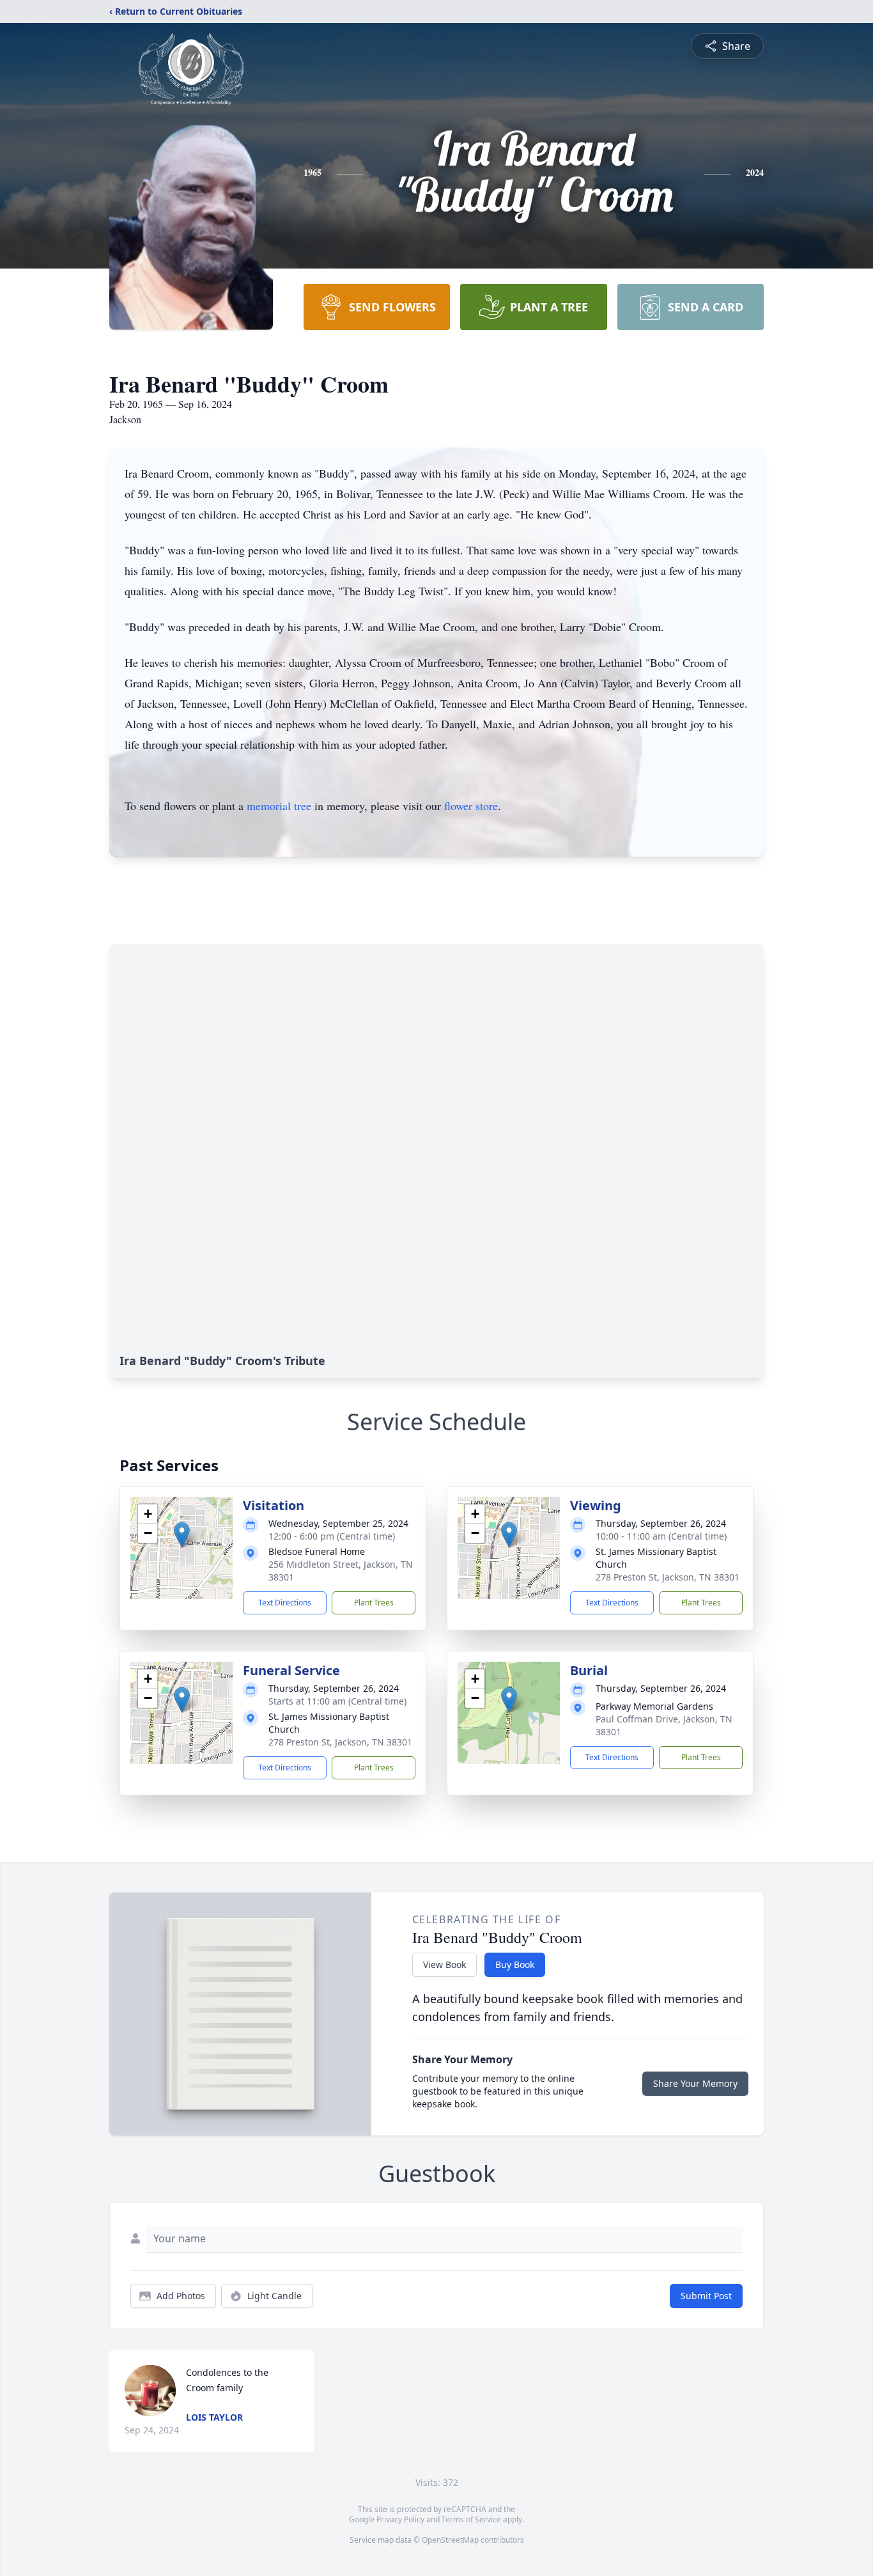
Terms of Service (471, 2519)
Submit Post (706, 2296)
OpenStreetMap (450, 2540)
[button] (182, 1535)
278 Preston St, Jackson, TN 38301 (668, 1577)
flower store (471, 806)
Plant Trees (374, 1603)
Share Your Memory (695, 2083)
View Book (444, 1964)
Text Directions (285, 1603)
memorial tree (279, 806)
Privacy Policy (400, 2519)
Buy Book (515, 1964)
